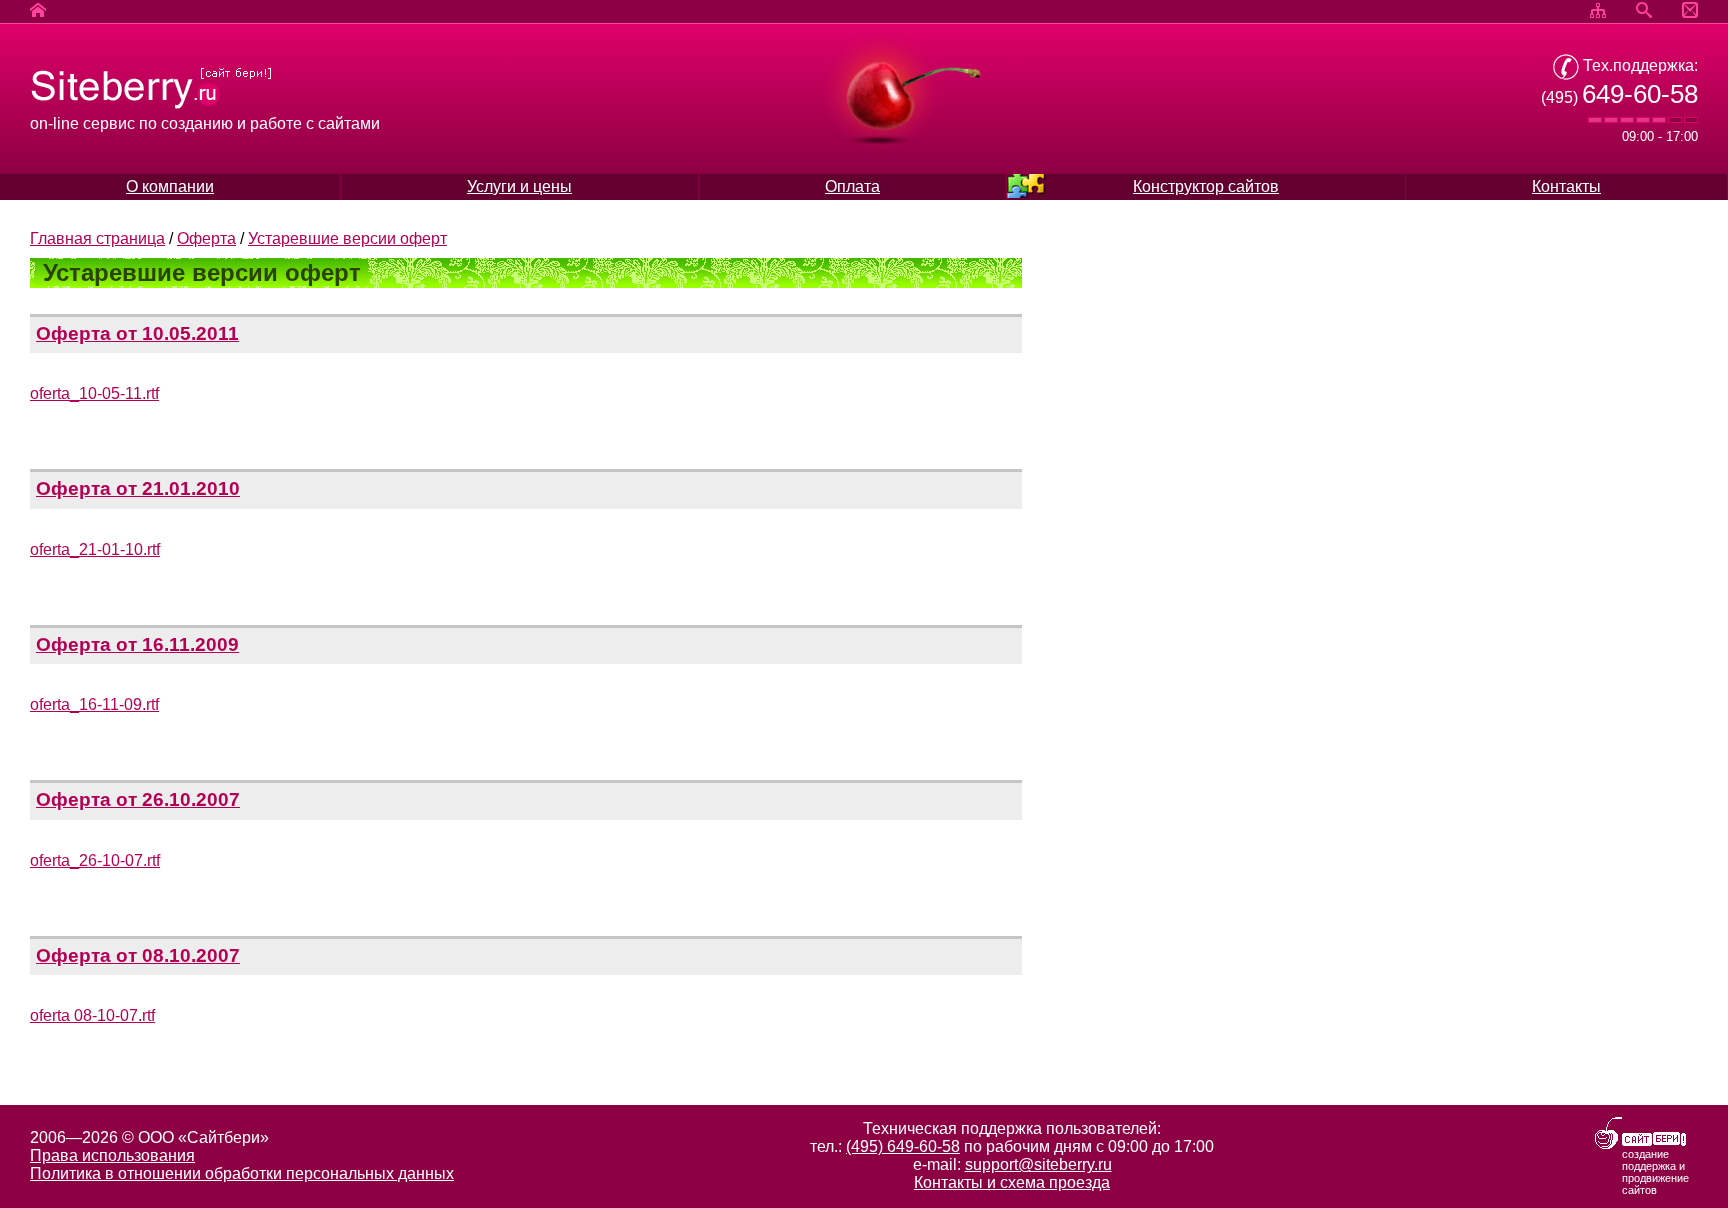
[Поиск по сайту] (1644, 11)
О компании (170, 186)
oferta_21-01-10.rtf (95, 549)
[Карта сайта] (1598, 11)
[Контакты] (1690, 11)
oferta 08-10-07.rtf (92, 1015)
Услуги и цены (519, 186)
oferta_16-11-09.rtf (94, 704)
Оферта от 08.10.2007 (138, 955)
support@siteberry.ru (1038, 1164)
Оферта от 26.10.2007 (138, 799)
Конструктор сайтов (1206, 186)
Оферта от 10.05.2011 (137, 333)
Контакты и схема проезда (1012, 1182)
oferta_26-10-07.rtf (95, 860)
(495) (1619, 97)
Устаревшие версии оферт (347, 238)
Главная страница (97, 238)
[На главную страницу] (38, 11)
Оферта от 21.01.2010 (138, 488)
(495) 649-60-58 (903, 1146)
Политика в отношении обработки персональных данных (242, 1173)
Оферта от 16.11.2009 (137, 644)
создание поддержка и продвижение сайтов (1655, 1172)
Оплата (852, 186)
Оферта (206, 238)
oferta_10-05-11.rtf (94, 393)
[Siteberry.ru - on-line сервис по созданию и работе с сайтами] (151, 105)
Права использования (112, 1155)
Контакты (1566, 186)
